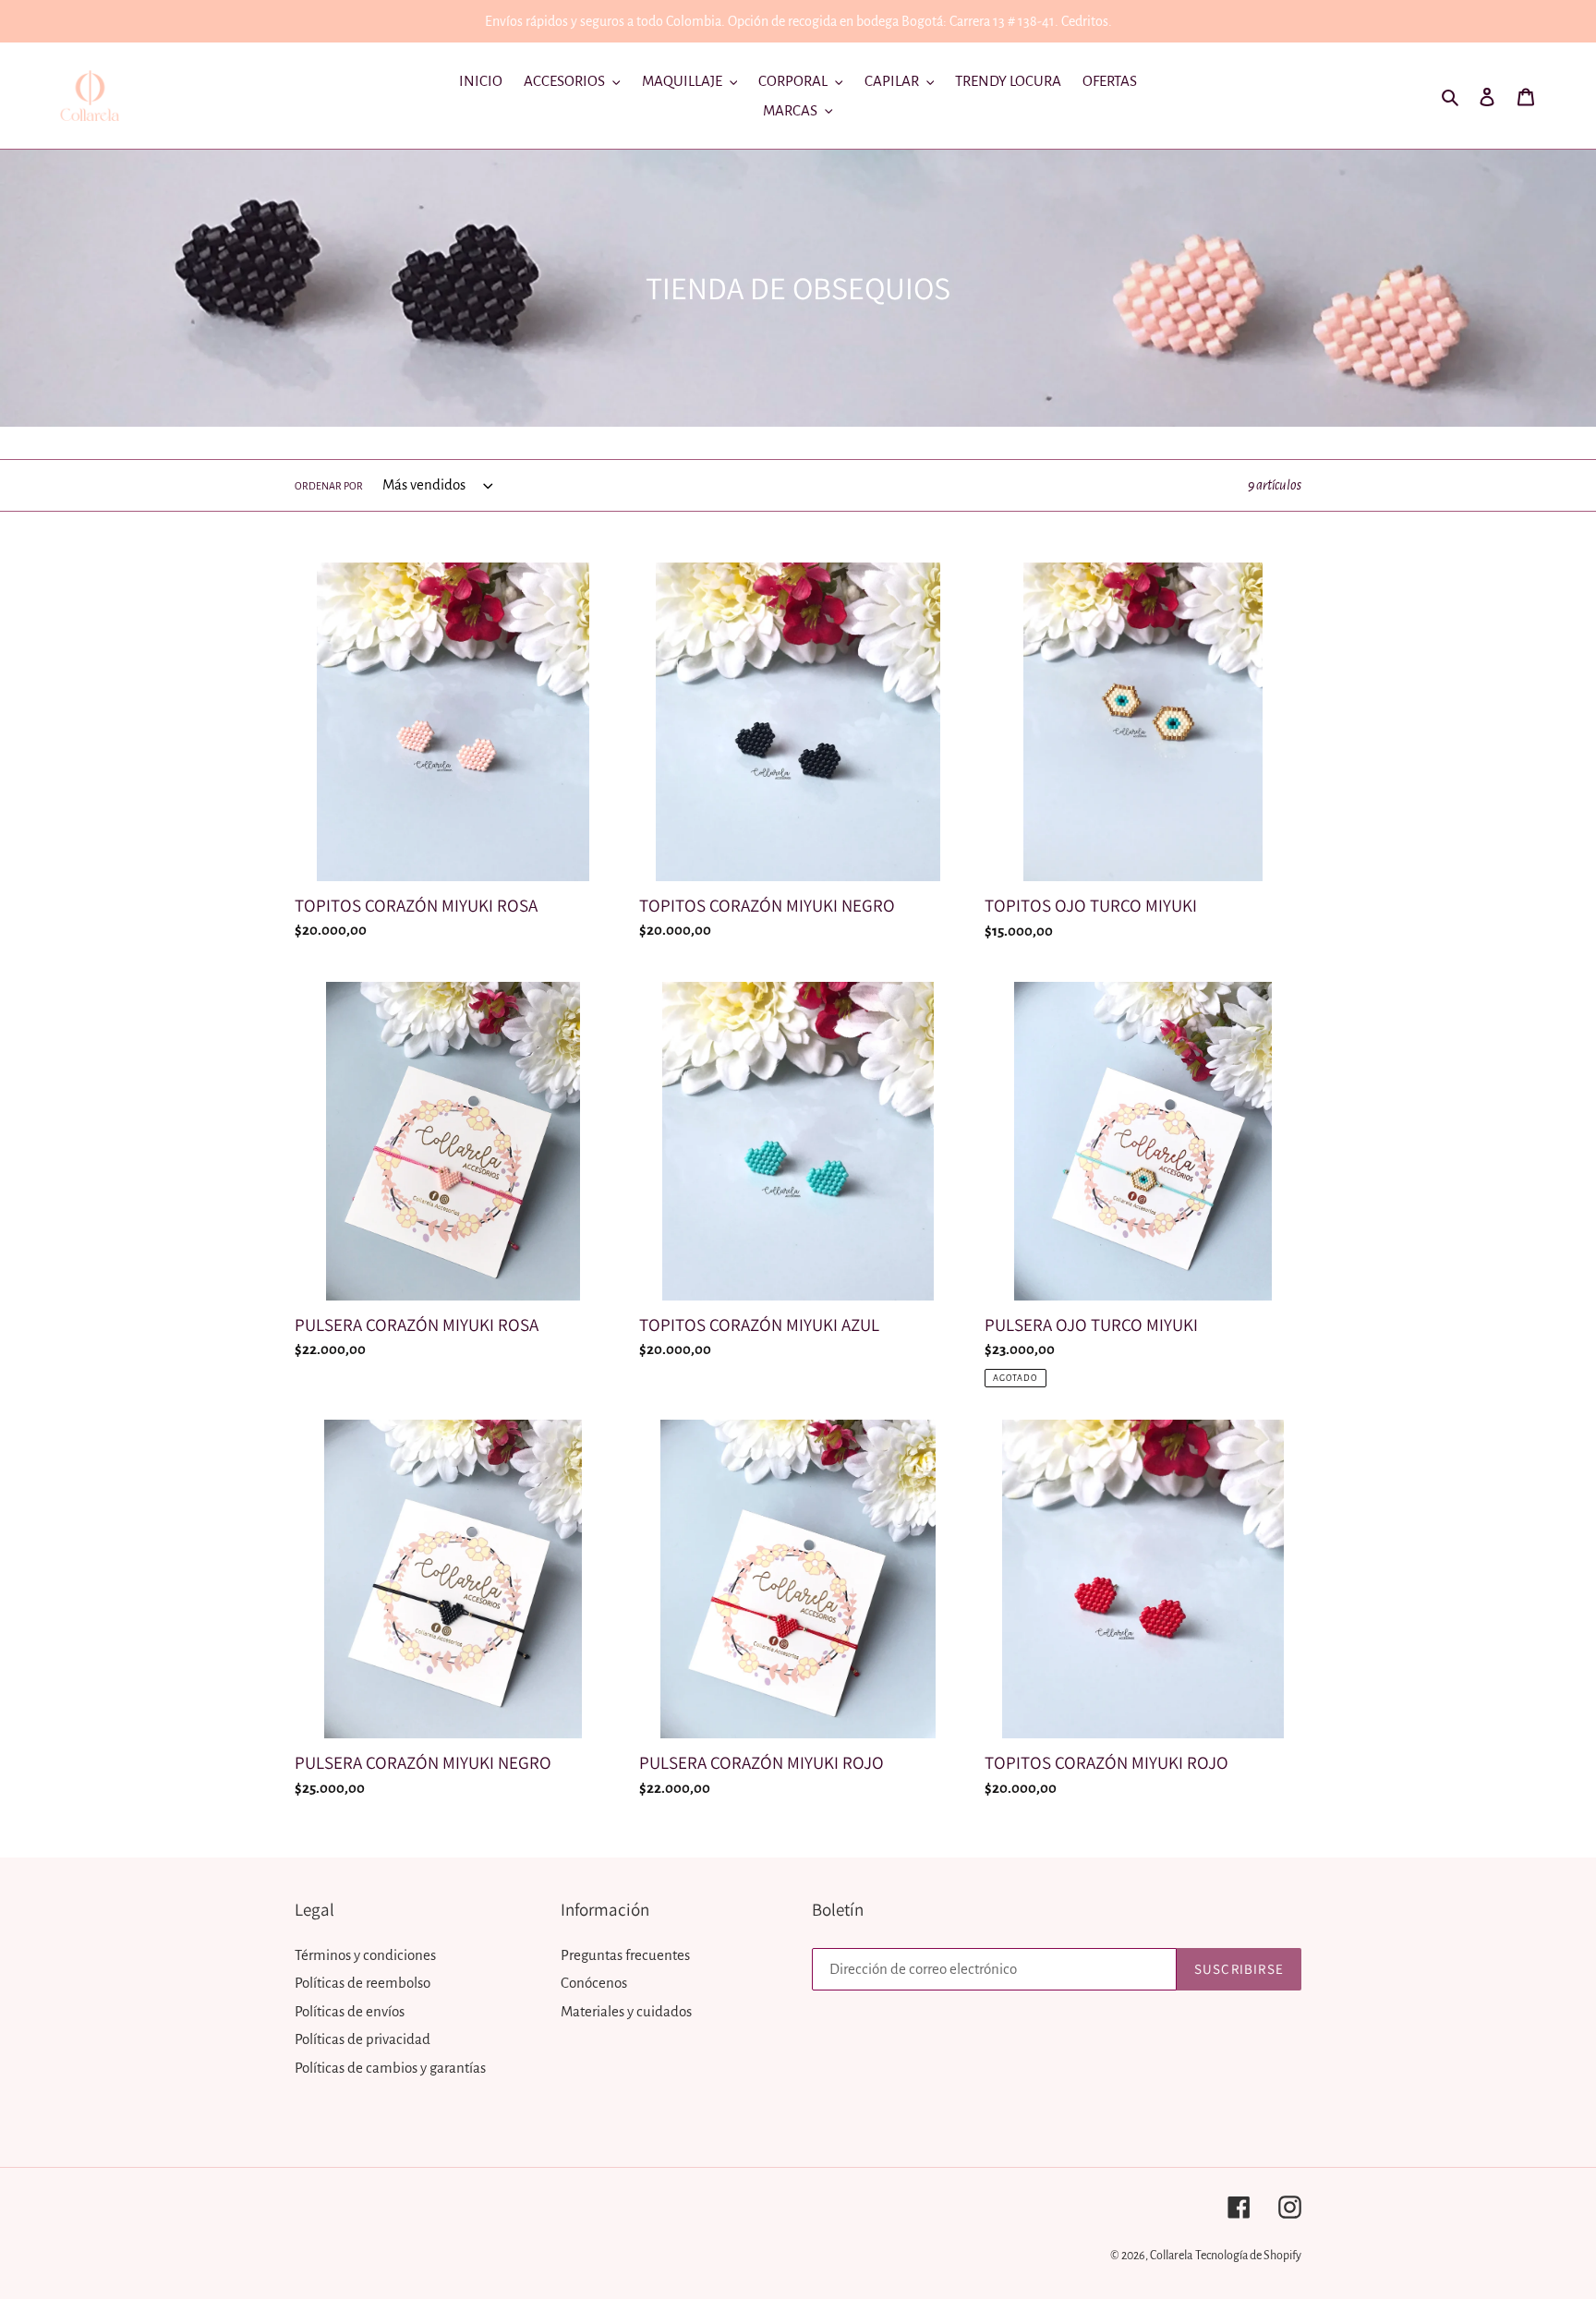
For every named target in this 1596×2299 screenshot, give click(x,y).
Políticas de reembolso (363, 1983)
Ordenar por (329, 486)
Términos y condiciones (365, 1955)
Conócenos (594, 1983)
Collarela (1171, 2256)
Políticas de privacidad (363, 2039)
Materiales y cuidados (626, 2011)
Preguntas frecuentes (625, 1955)
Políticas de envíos (350, 2011)
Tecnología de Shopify (1248, 2256)
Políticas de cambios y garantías (390, 2068)
